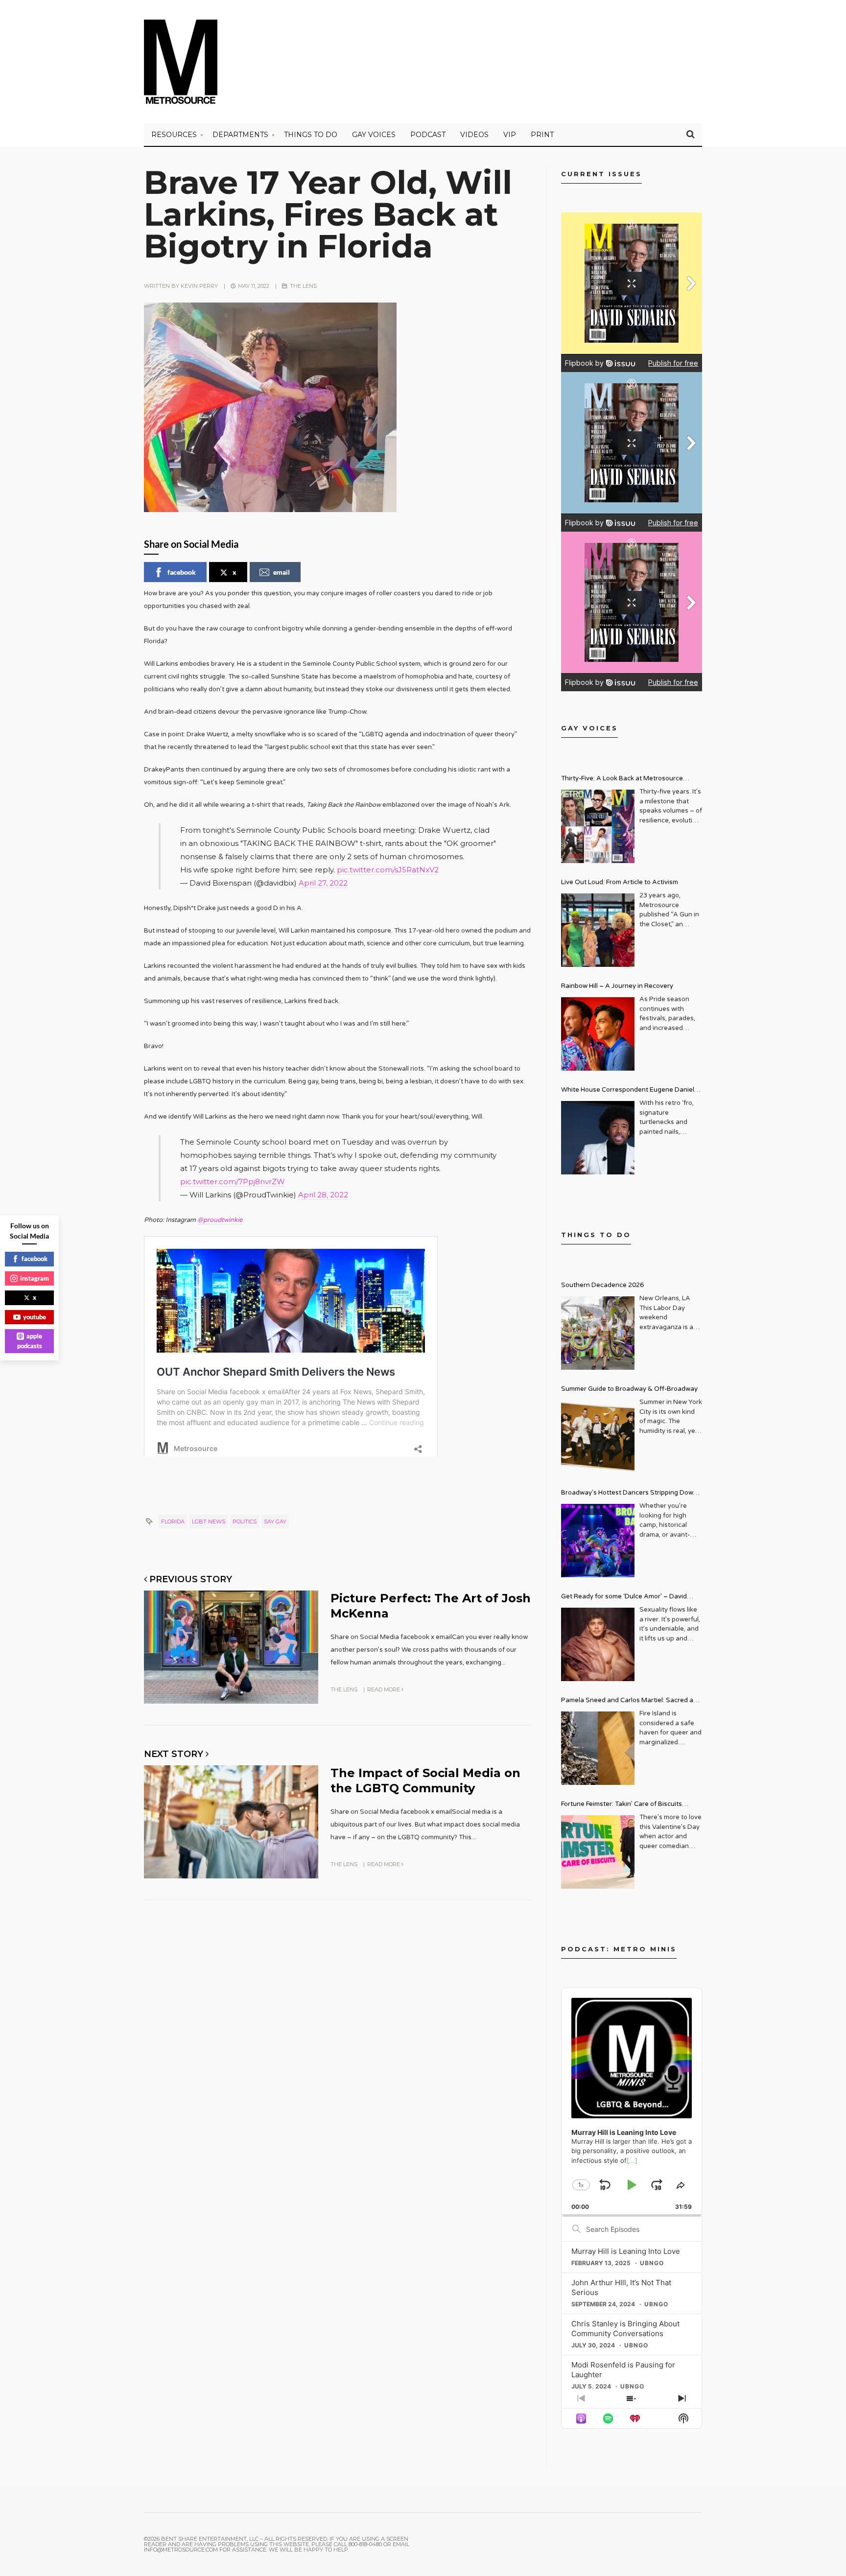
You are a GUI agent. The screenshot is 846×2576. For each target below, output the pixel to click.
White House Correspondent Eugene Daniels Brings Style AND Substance (629, 1091)
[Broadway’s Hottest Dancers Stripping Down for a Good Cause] (598, 1541)
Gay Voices (374, 135)
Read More (384, 1689)
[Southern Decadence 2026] (598, 1333)
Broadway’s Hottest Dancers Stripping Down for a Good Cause (629, 1494)
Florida (173, 1522)
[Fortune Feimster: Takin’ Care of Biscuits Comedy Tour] (598, 1852)
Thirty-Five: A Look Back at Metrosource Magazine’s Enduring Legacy (622, 780)
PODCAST (428, 135)
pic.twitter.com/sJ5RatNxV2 (388, 870)
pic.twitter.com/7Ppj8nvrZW (233, 1182)
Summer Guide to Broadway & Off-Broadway (629, 1389)
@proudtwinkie (220, 1220)
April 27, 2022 (323, 883)
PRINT (542, 135)
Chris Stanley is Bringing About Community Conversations (625, 2329)
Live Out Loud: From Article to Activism (620, 882)
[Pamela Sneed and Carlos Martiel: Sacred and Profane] (598, 1748)
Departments (240, 135)
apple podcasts (30, 1341)
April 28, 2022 (323, 1195)
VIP (510, 135)
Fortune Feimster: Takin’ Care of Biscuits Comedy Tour (622, 1805)
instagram (35, 1278)
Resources (174, 135)
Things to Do (311, 135)
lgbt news (209, 1522)
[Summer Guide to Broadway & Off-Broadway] (598, 1437)
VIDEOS (474, 135)
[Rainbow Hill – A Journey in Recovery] (598, 1034)
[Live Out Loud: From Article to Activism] (598, 930)
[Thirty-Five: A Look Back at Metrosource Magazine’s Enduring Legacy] (598, 826)
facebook (182, 572)
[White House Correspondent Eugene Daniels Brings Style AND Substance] (598, 1138)
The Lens (303, 286)
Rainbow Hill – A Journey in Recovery (617, 986)
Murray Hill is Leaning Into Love (626, 2251)
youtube (35, 1317)
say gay (275, 1522)
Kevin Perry (199, 286)
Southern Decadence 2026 (602, 1285)
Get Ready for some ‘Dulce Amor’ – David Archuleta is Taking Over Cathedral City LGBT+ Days (632, 1598)
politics (245, 1522)
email (282, 572)
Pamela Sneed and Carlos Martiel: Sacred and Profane (631, 1701)
